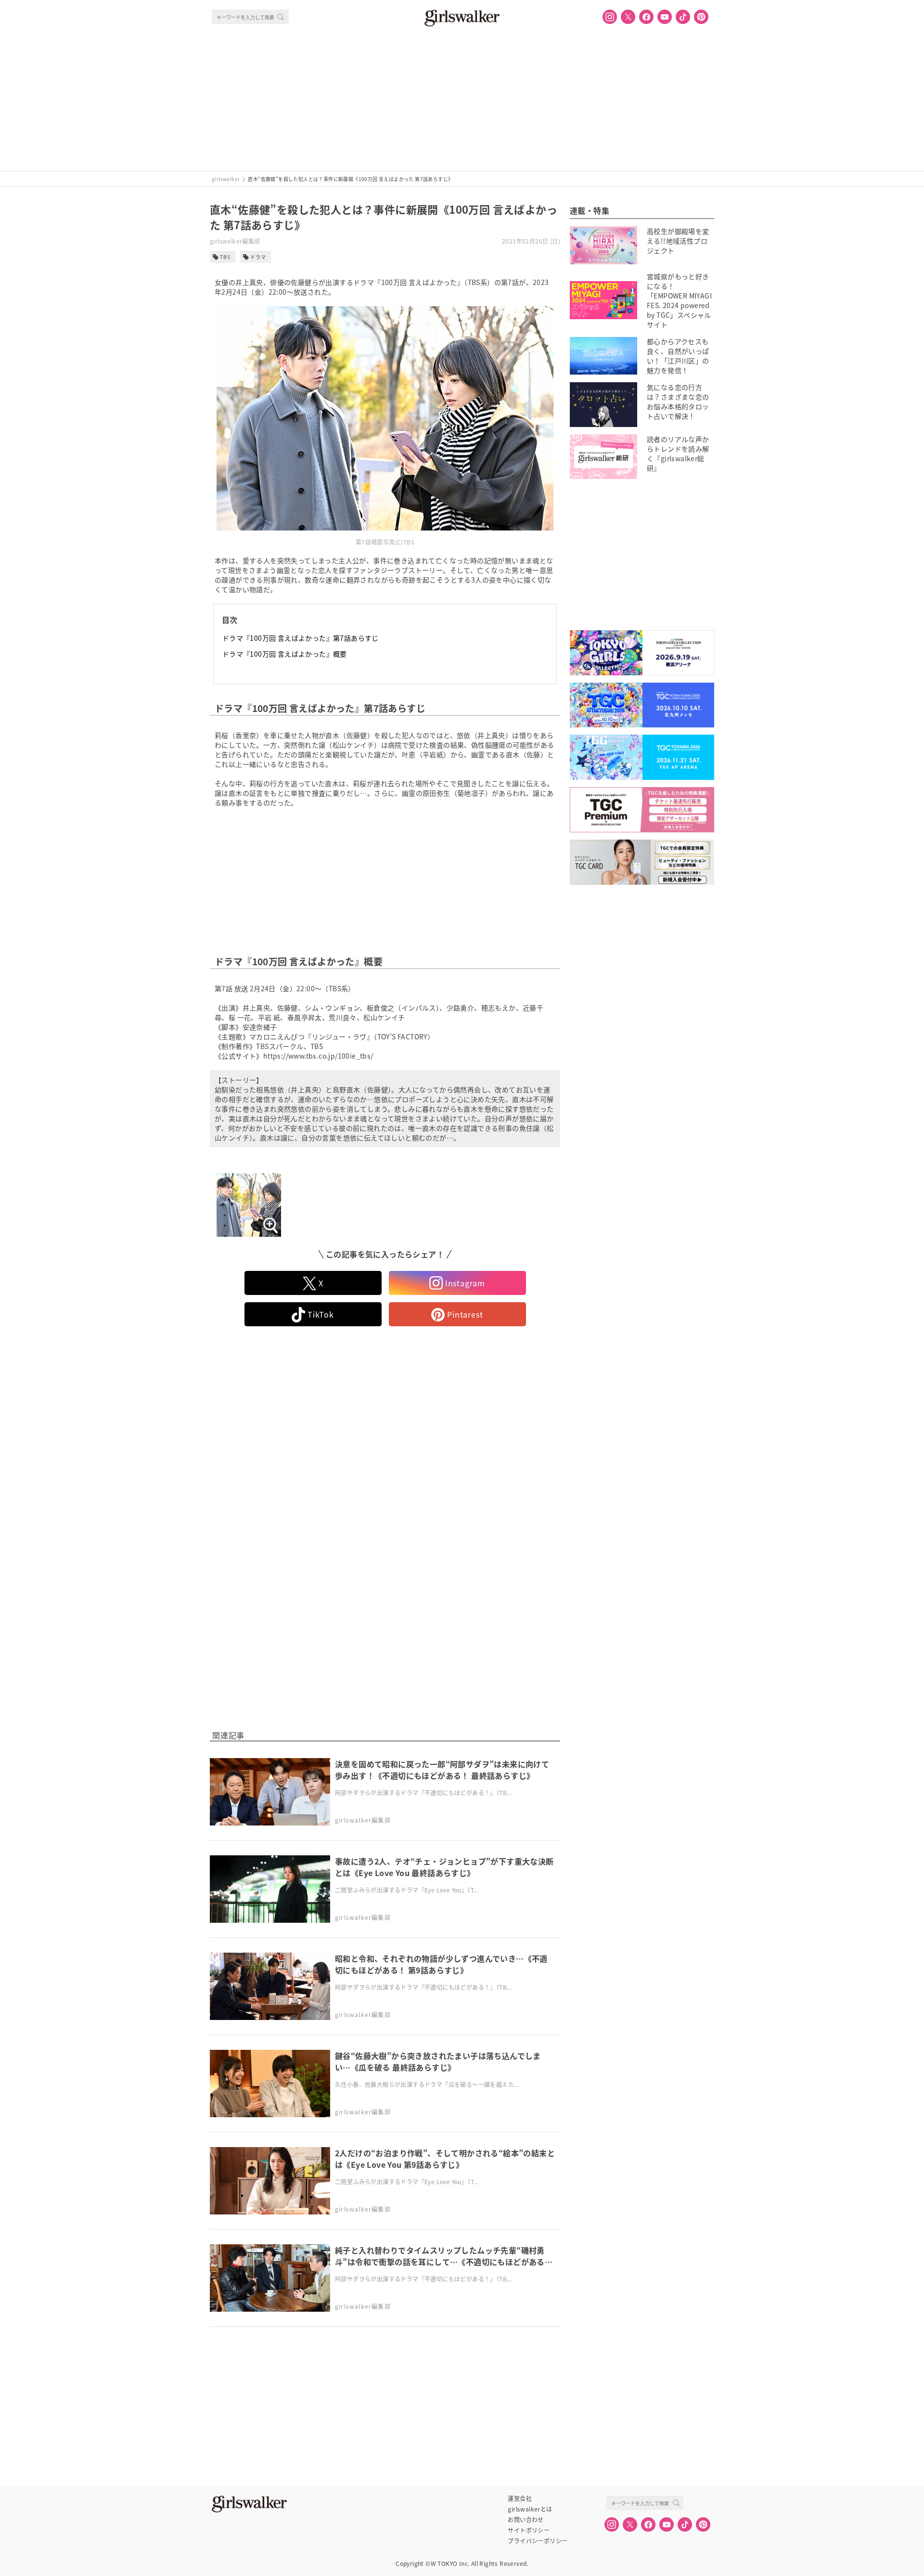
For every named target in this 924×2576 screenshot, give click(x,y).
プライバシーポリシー (538, 2541)
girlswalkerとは (530, 2509)
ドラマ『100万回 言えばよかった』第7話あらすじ (301, 638)
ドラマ (258, 257)
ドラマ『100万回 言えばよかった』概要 (285, 654)
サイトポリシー (529, 2530)
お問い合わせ (526, 2520)
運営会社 (520, 2498)
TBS (225, 257)
